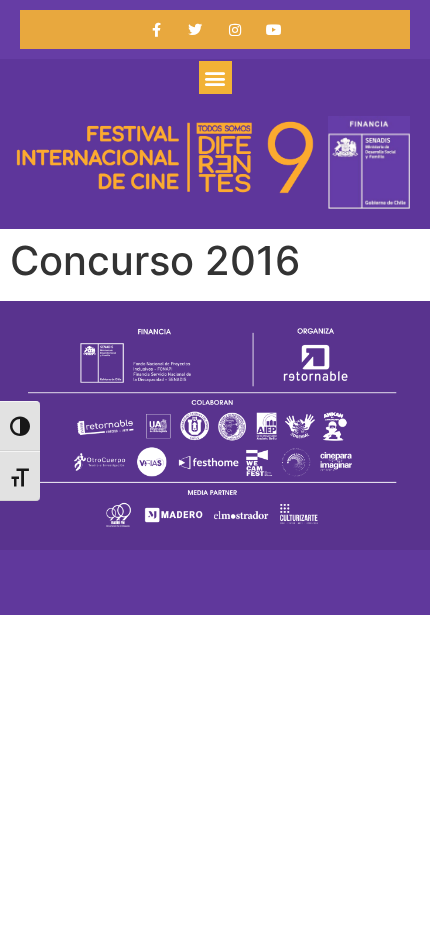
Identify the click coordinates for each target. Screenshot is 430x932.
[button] (215, 77)
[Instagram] (234, 29)
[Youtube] (273, 29)
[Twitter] (195, 29)
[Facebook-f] (156, 29)
